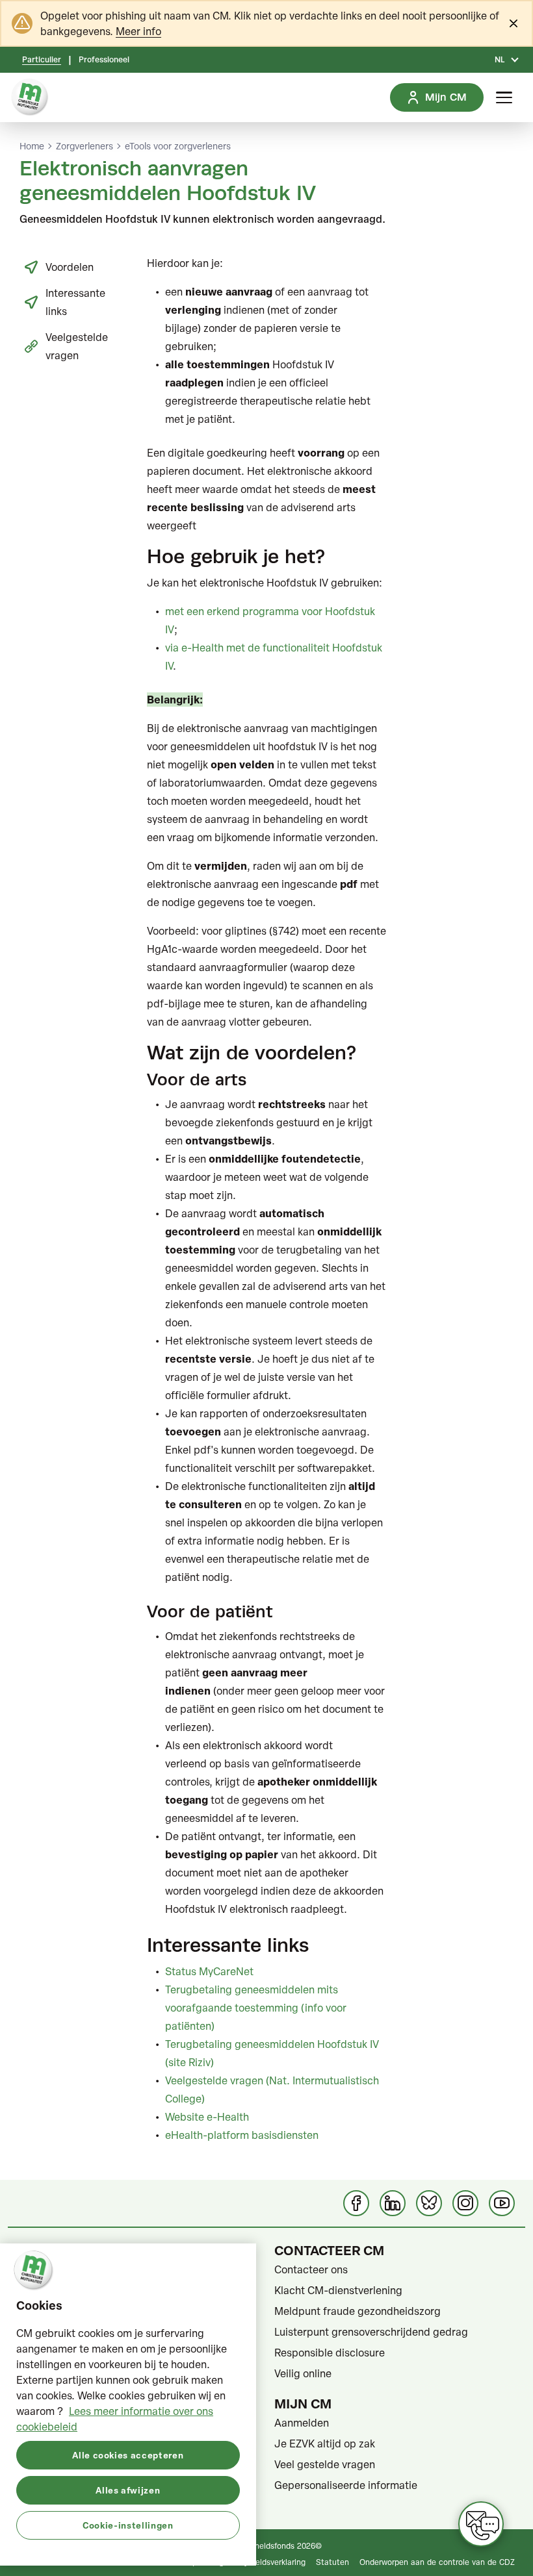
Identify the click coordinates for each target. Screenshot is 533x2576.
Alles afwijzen (128, 2490)
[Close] (513, 23)
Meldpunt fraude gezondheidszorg (357, 2311)
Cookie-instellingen (128, 2525)
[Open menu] (504, 97)
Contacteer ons (311, 2269)
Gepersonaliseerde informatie (346, 2485)
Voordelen (70, 267)
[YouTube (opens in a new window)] (502, 2203)
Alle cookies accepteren (128, 2455)
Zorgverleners (84, 146)
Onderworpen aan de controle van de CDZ (437, 2562)
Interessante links (75, 302)
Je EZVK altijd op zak (325, 2443)
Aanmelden (302, 2423)
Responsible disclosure (330, 2353)
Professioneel (104, 60)
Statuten (332, 2562)
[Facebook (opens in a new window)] (356, 2203)
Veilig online (303, 2373)
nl (500, 60)
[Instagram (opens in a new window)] (465, 2203)
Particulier (42, 60)
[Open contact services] (481, 2524)
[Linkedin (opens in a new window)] (393, 2203)
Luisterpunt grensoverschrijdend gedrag (371, 2332)
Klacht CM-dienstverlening (338, 2290)
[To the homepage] (30, 97)
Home (32, 146)
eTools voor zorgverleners (178, 146)
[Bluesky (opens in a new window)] (429, 2203)
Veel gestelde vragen (325, 2464)
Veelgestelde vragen (77, 346)
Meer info (138, 31)
